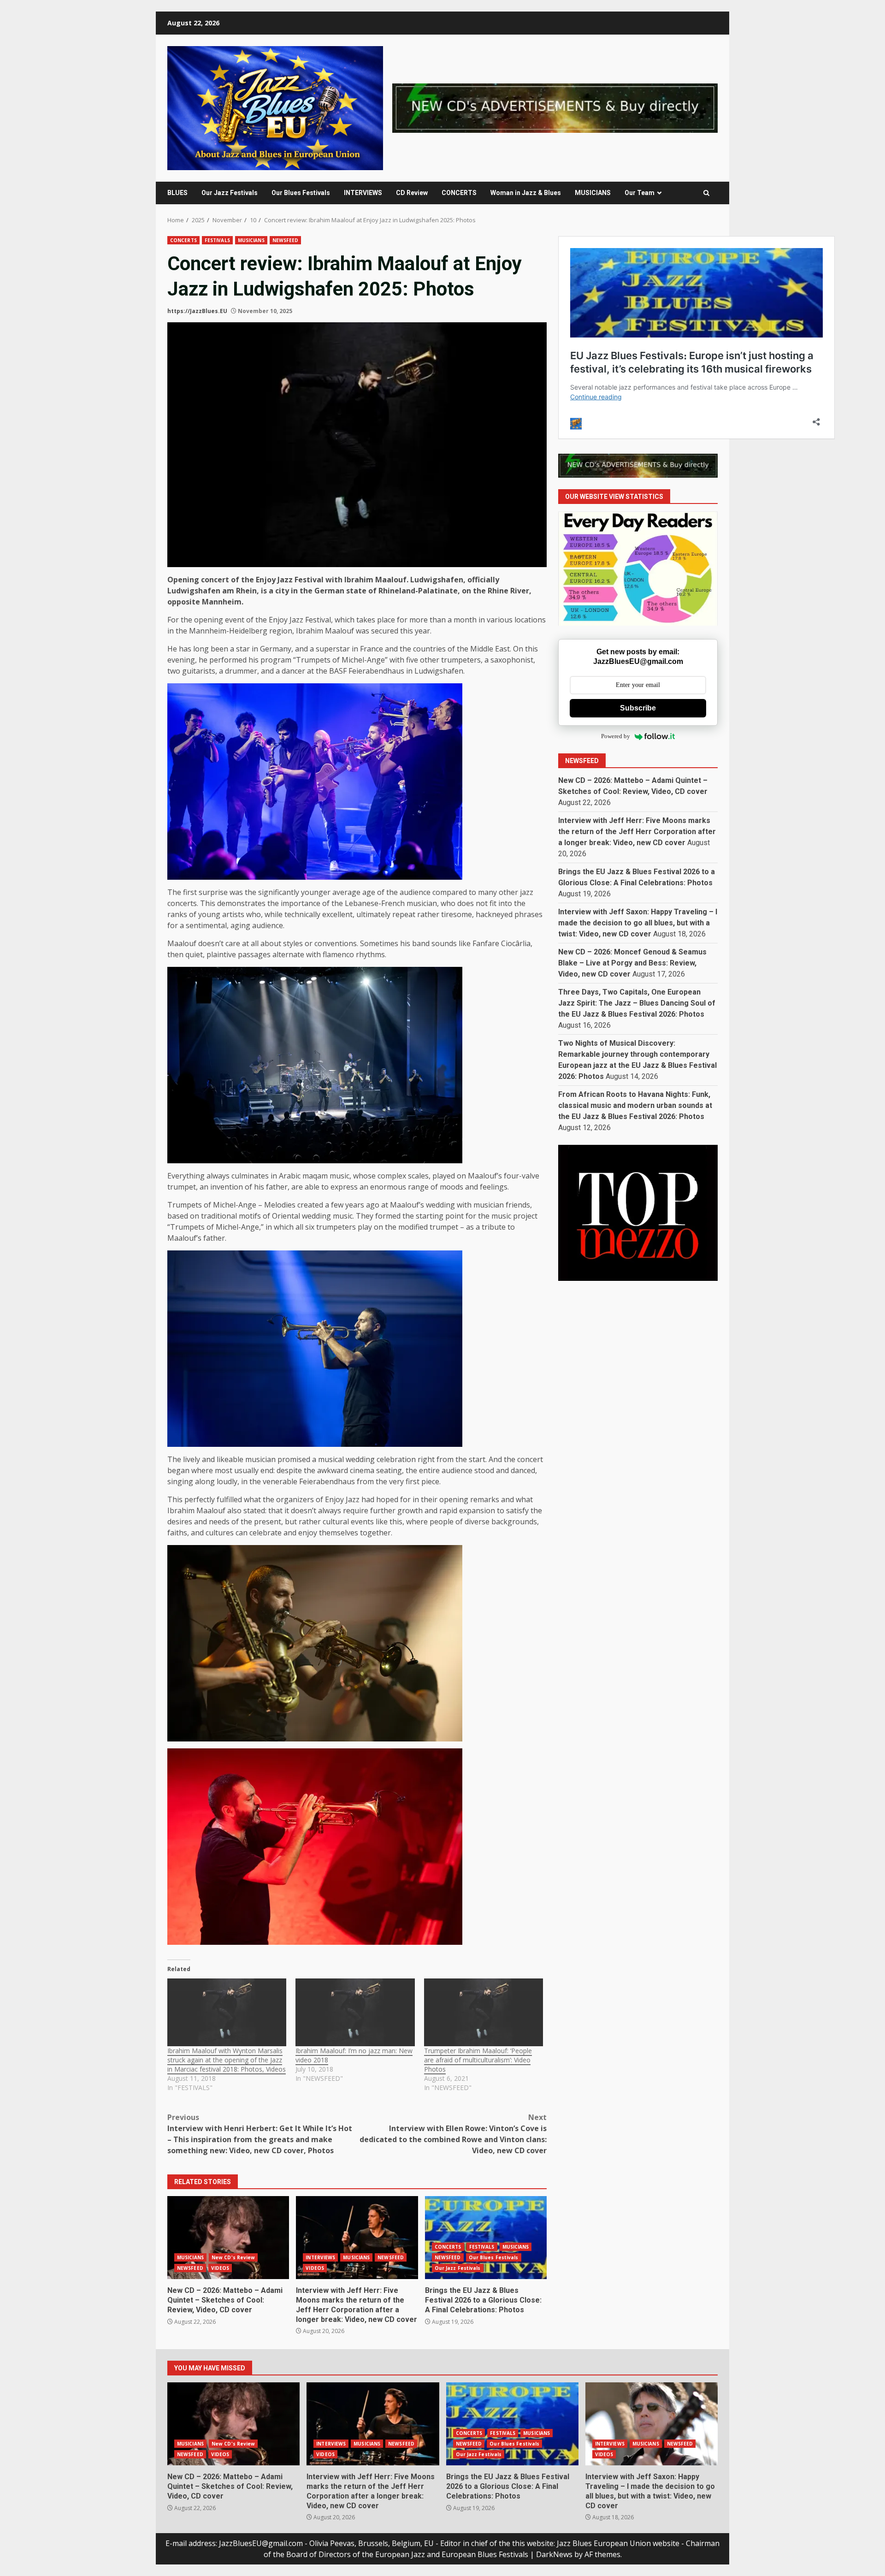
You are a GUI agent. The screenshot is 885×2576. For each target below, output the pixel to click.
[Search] (706, 193)
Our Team (640, 193)
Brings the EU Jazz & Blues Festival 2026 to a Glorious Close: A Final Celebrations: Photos (486, 2238)
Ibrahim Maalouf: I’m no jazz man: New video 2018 (354, 2055)
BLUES (177, 193)
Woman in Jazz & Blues (526, 193)
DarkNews (554, 2554)
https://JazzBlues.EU (197, 311)
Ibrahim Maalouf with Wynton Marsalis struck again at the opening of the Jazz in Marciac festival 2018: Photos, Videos (227, 2060)
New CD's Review (233, 2257)
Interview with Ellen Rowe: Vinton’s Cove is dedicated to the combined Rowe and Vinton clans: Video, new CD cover (453, 2134)
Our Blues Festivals (301, 193)
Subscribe (638, 708)
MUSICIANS (593, 193)
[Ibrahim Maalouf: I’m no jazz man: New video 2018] (355, 2013)
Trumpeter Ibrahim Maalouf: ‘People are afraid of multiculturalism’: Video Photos (478, 2060)
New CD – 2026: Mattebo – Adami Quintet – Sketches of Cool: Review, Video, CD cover (228, 2238)
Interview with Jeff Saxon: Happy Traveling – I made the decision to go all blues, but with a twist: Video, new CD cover (638, 923)
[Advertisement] (555, 107)
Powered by (616, 737)
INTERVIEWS (363, 193)
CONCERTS (459, 193)
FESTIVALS (217, 240)
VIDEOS (220, 2268)
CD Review (412, 193)
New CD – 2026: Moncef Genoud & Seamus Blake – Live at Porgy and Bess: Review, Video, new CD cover (632, 963)
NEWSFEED (286, 240)
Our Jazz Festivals (230, 193)
